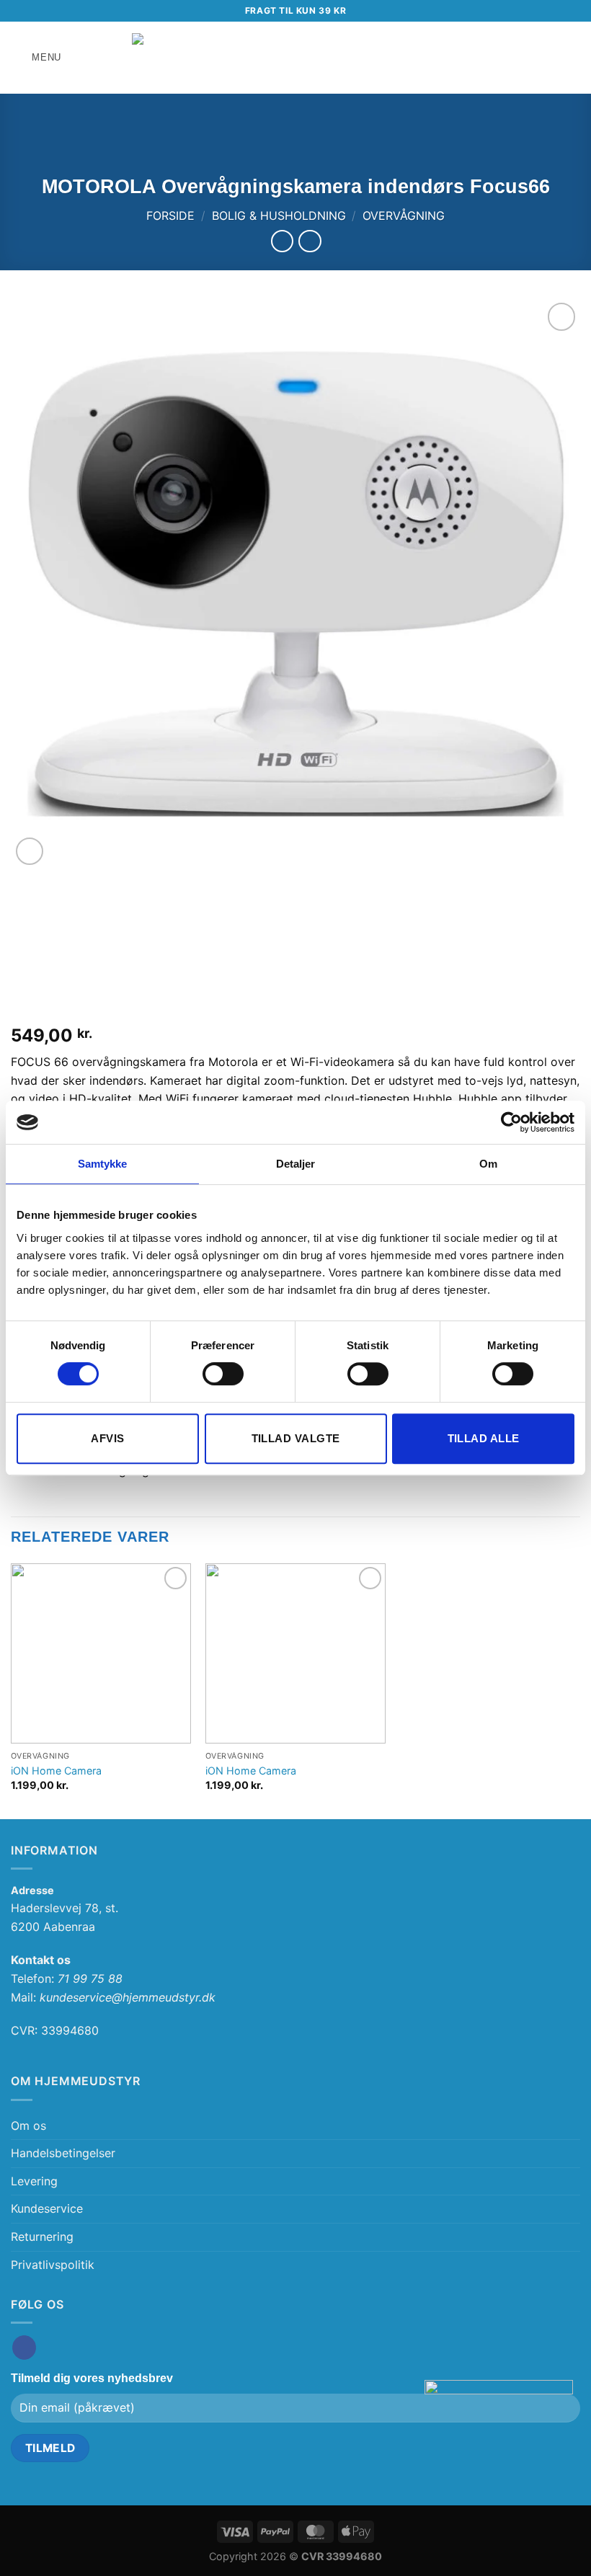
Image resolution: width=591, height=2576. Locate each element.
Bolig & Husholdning (279, 216)
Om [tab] (488, 1164)
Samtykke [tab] (103, 1164)
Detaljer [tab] (296, 1164)
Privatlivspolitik (53, 2265)
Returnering (42, 2237)
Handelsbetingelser (63, 2153)
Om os (28, 2126)
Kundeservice (47, 2208)
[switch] (223, 1374)
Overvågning (404, 216)
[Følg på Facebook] (24, 2348)
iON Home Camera (56, 1771)
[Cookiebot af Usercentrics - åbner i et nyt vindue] (511, 1122)
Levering (34, 2181)
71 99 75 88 (90, 1978)
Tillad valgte (296, 1438)
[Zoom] (30, 852)
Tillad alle (484, 1438)
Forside (170, 216)
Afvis (107, 1438)
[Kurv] (573, 58)
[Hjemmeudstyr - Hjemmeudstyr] (295, 57)
